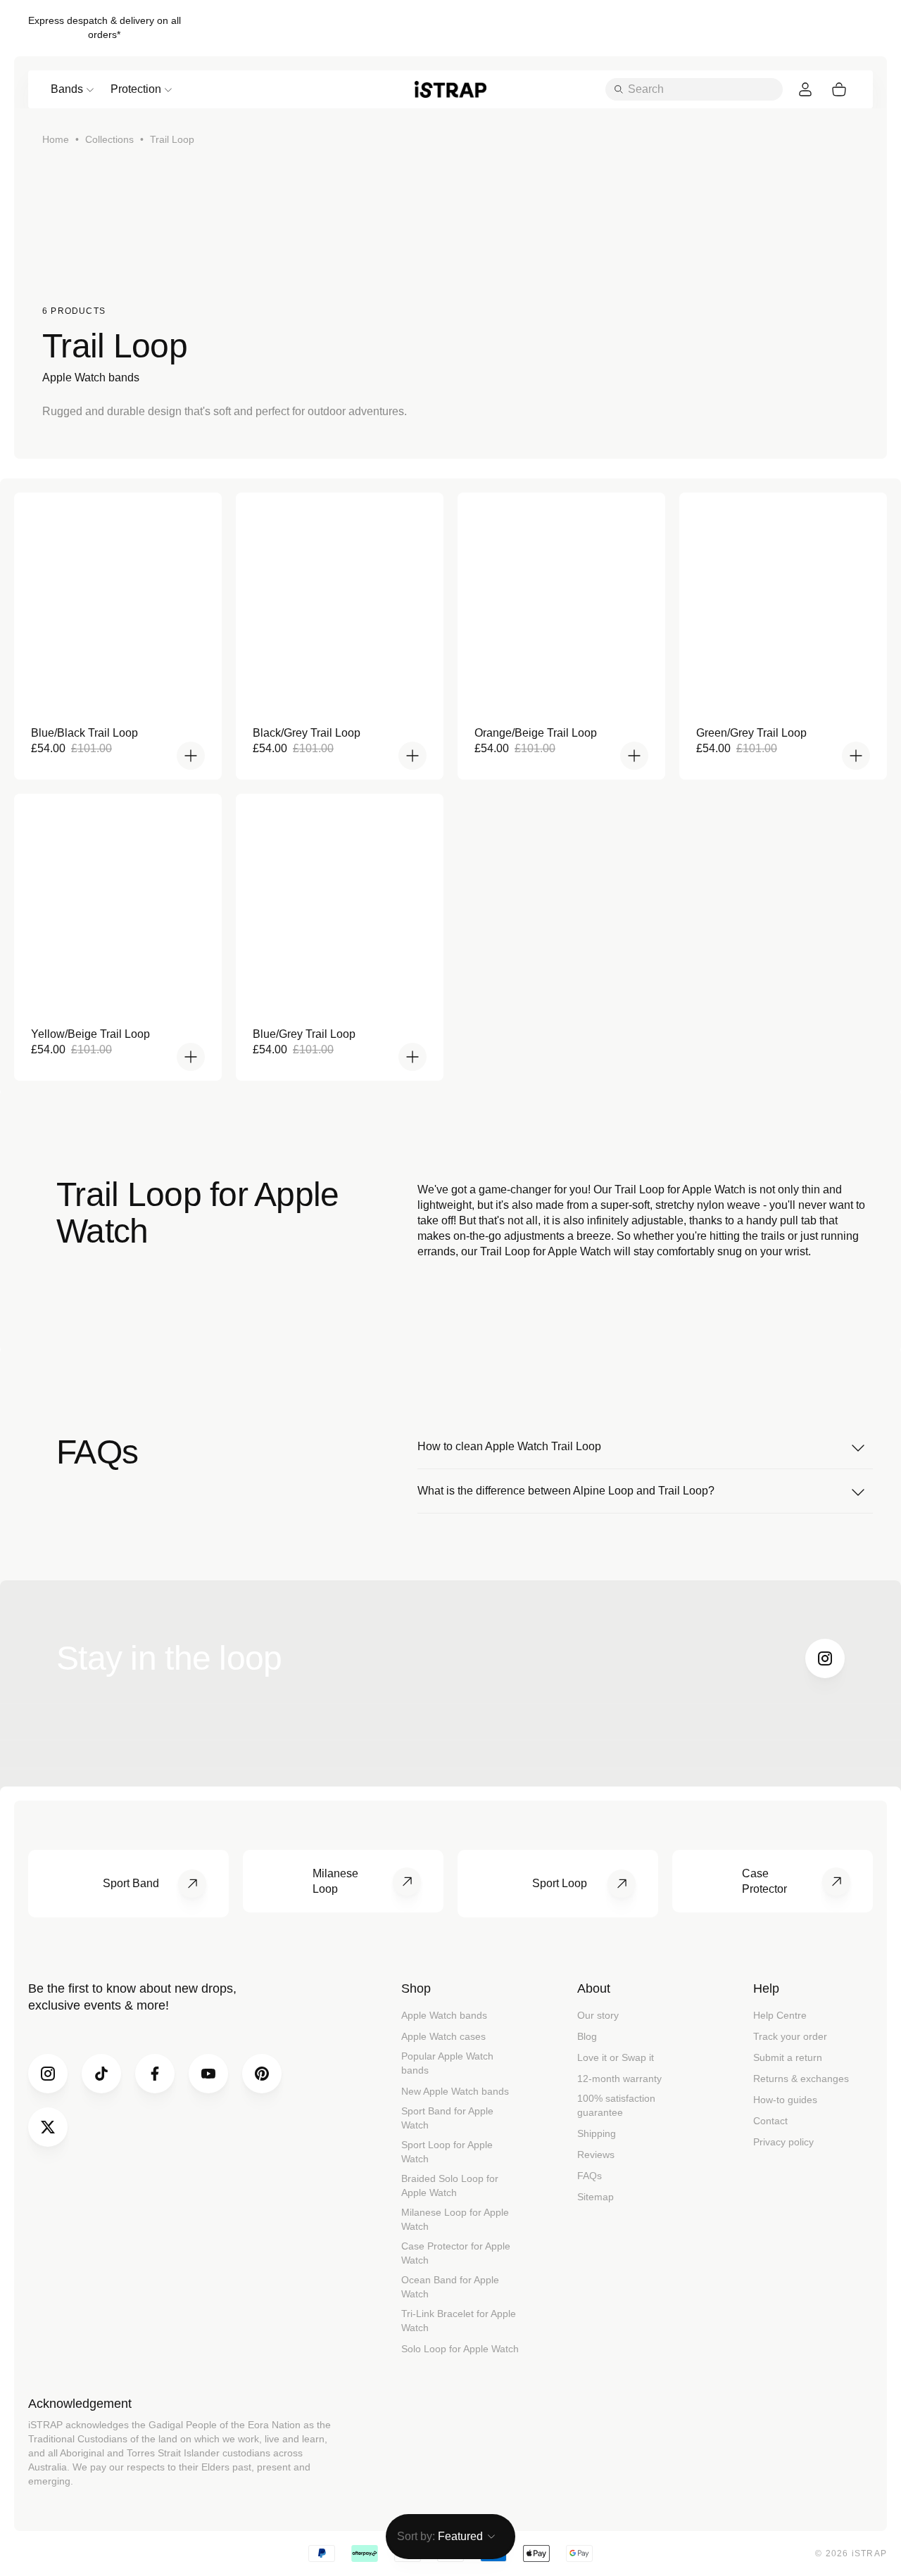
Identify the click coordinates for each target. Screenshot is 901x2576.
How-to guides (785, 2100)
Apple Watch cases (443, 2036)
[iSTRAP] (450, 89)
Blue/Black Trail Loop (84, 733)
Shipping (597, 2133)
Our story (598, 2015)
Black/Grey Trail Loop (307, 733)
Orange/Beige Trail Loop (536, 733)
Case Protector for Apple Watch (456, 2253)
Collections (109, 139)
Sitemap (596, 2197)
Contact (770, 2121)
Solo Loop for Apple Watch (460, 2349)
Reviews (596, 2155)
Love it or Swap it (616, 2057)
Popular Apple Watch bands (447, 2063)
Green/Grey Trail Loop (751, 733)
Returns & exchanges (801, 2079)
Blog (587, 2036)
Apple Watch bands (444, 2015)
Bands (67, 89)
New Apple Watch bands (455, 2091)
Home (56, 139)
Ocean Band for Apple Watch (450, 2287)
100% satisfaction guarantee (616, 2105)
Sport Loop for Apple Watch (447, 2152)
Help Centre (780, 2015)
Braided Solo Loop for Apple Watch (450, 2185)
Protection (136, 89)
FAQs (590, 2176)
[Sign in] (805, 89)
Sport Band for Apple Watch (447, 2118)
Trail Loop (172, 139)
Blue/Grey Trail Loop (304, 1034)
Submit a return (788, 2057)
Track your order (790, 2036)
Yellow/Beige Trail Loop (90, 1034)
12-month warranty (619, 2079)
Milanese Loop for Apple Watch (455, 2219)
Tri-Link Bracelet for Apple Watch (459, 2321)
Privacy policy (783, 2142)
